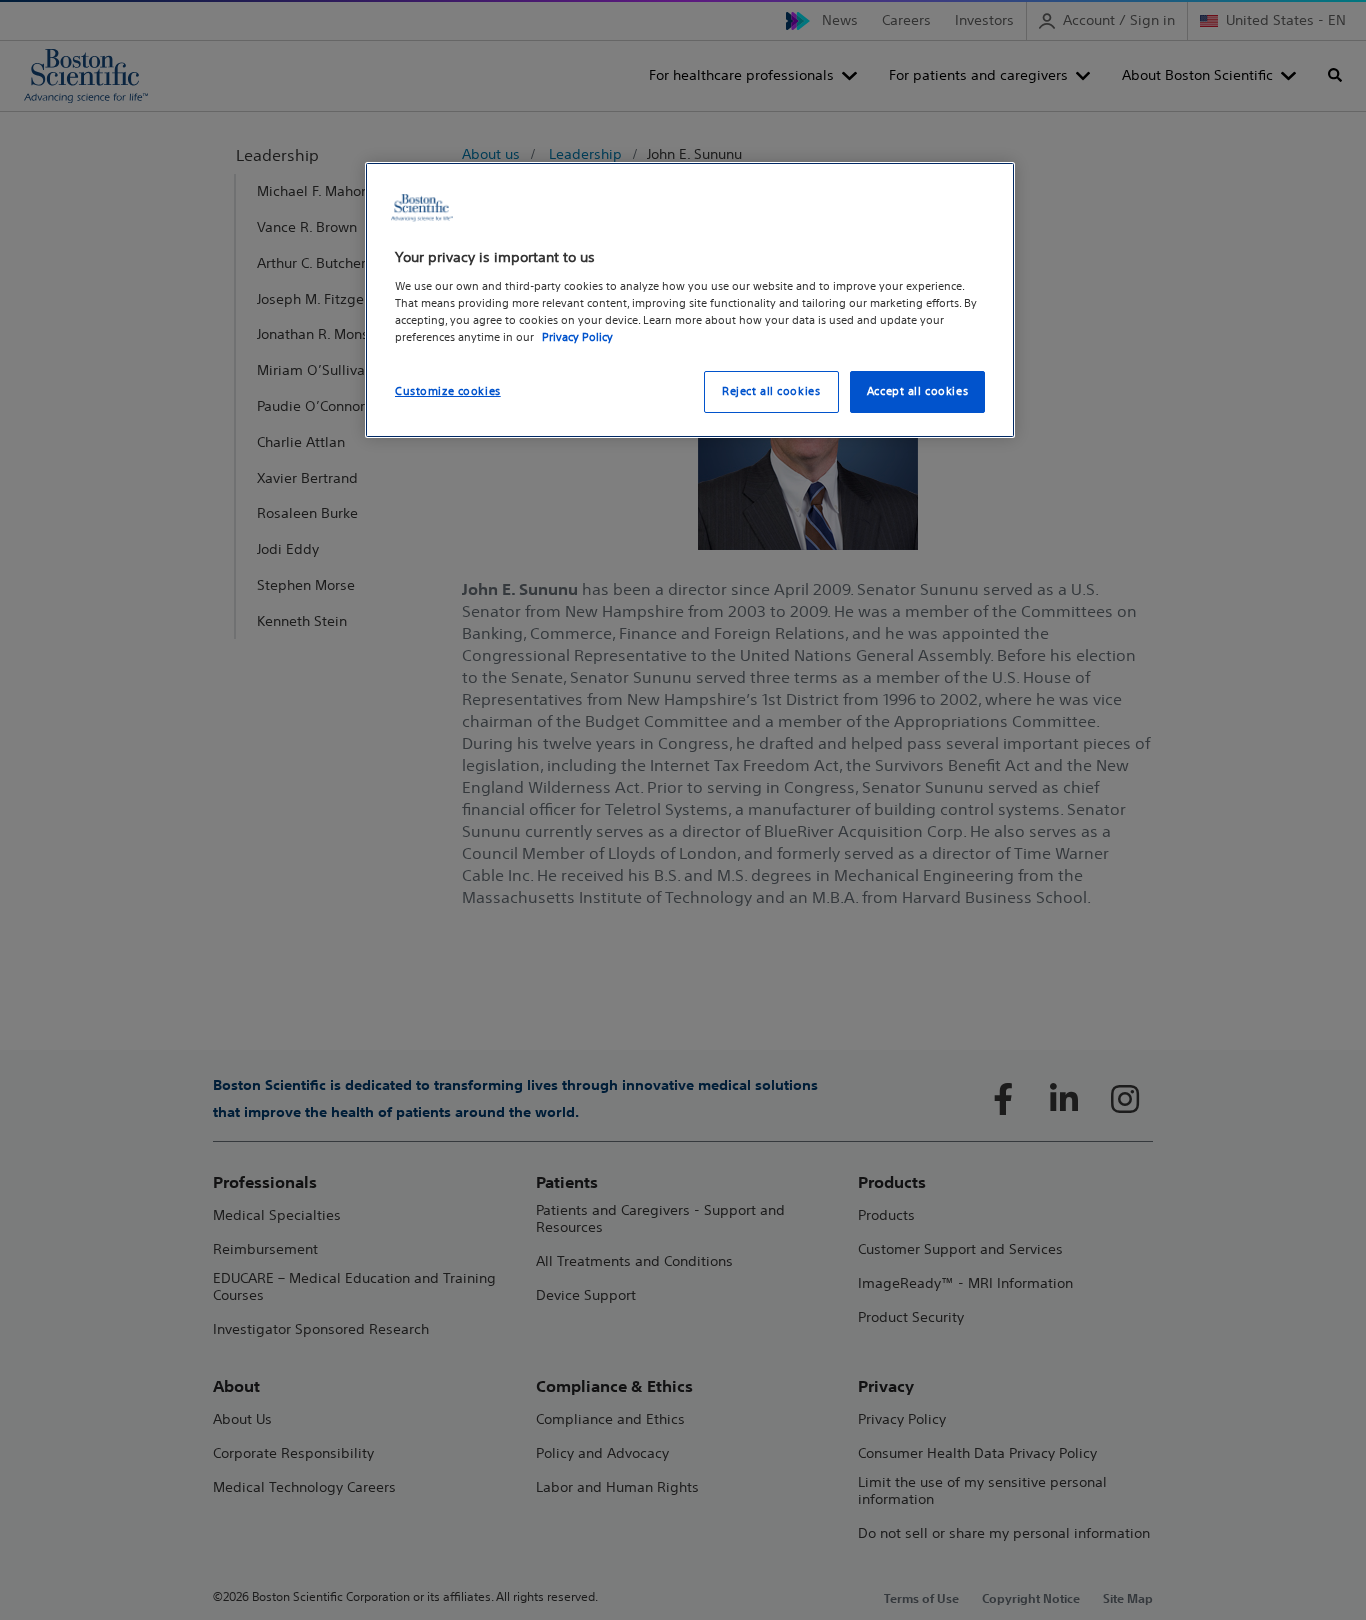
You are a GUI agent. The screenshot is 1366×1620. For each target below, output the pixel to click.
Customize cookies (448, 391)
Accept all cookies (917, 391)
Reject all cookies (771, 391)
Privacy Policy (577, 337)
